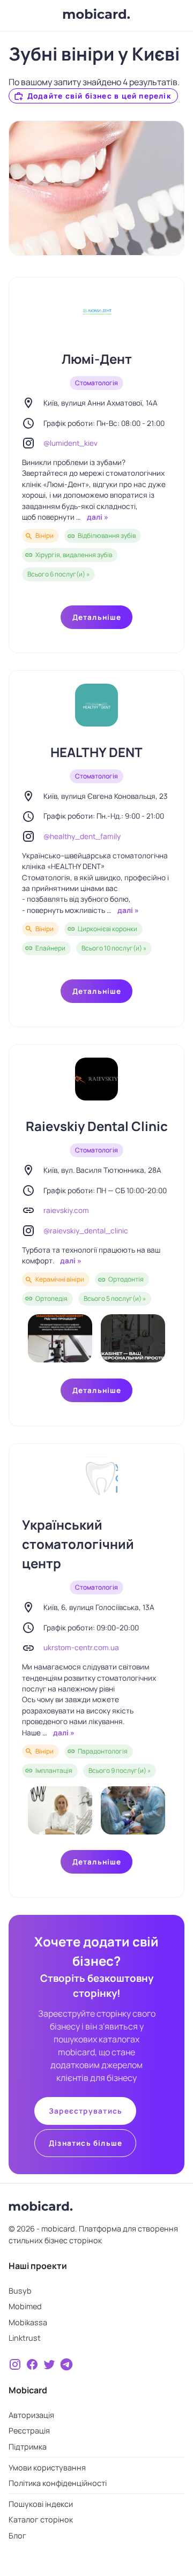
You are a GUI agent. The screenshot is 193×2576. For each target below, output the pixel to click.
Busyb (20, 2291)
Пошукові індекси (41, 2504)
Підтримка (28, 2447)
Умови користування (47, 2468)
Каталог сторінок (41, 2519)
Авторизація (31, 2415)
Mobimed (25, 2306)
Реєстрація (29, 2431)
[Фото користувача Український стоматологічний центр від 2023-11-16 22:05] (60, 1810)
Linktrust (25, 2338)
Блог (17, 2536)
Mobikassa (28, 2322)
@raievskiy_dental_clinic (86, 1231)
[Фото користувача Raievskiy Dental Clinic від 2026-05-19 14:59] (60, 1338)
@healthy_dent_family (82, 836)
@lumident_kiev (70, 443)
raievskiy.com (66, 1210)
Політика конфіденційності (58, 2483)
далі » (97, 517)
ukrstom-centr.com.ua (81, 1648)
